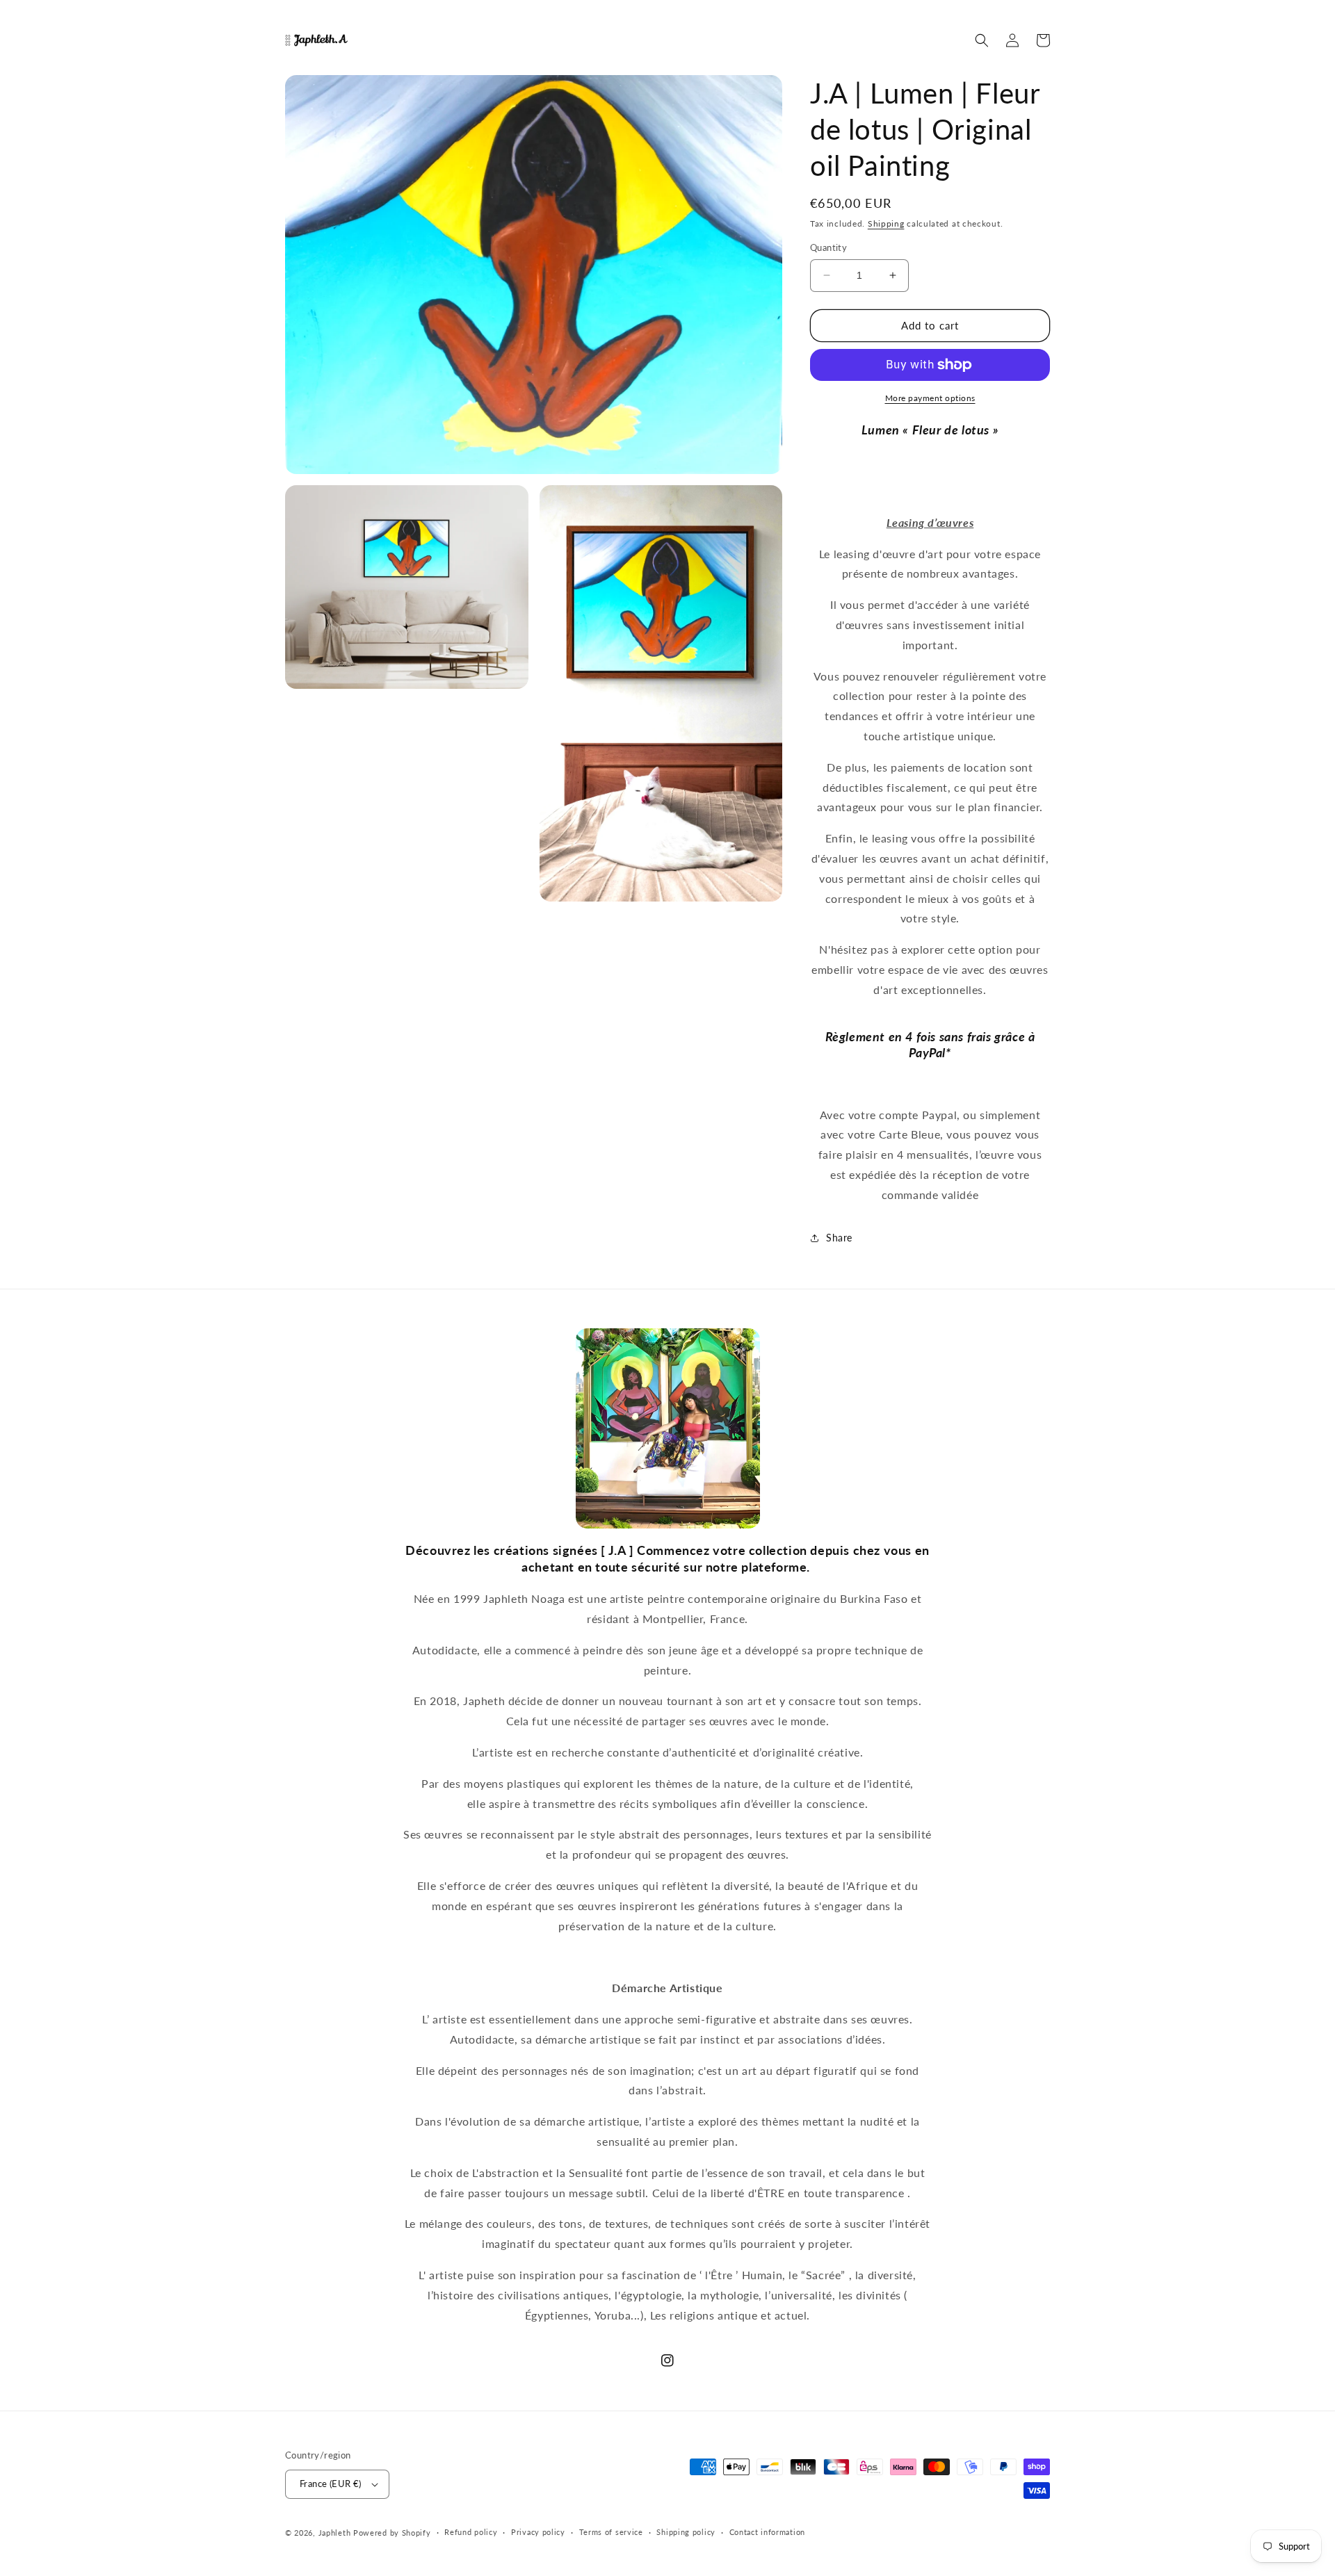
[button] (982, 40)
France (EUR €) (331, 2484)
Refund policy (471, 2532)
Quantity (828, 247)
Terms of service (611, 2532)
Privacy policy (538, 2532)
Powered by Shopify (392, 2533)
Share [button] (839, 1238)
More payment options (930, 398)
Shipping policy (686, 2532)
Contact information (767, 2532)
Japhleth (335, 2533)
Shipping (886, 223)
